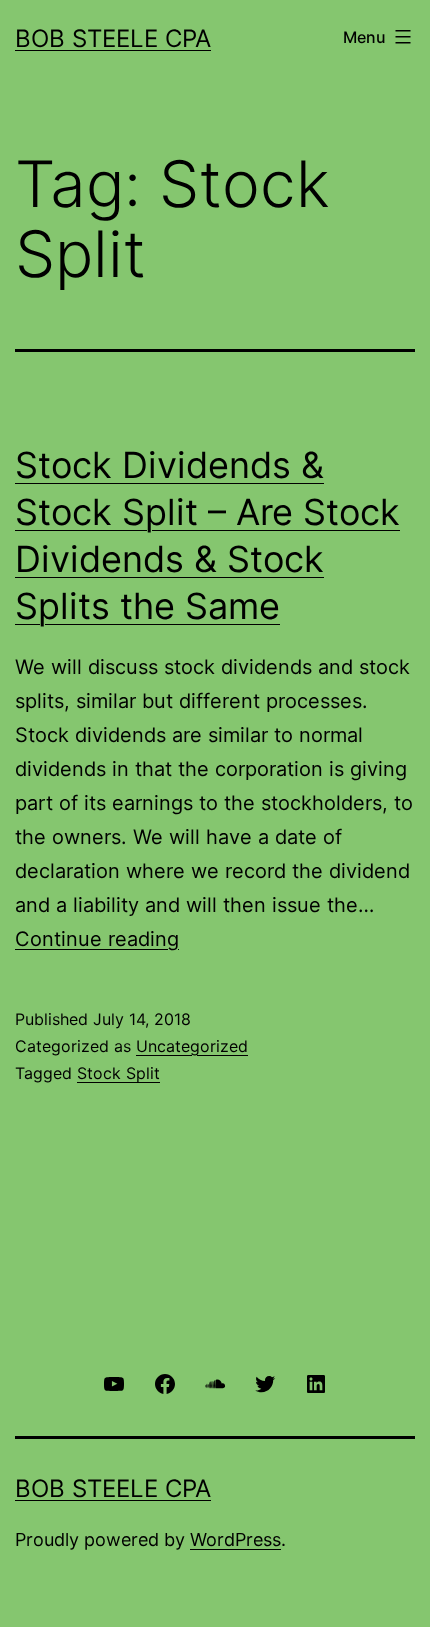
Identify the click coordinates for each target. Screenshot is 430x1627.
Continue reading (97, 939)
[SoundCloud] (215, 1382)
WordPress (235, 1539)
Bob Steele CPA (113, 38)
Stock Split (118, 1073)
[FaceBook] (164, 1382)
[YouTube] (114, 1382)
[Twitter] (265, 1382)
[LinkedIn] (316, 1382)
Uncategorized (192, 1046)
